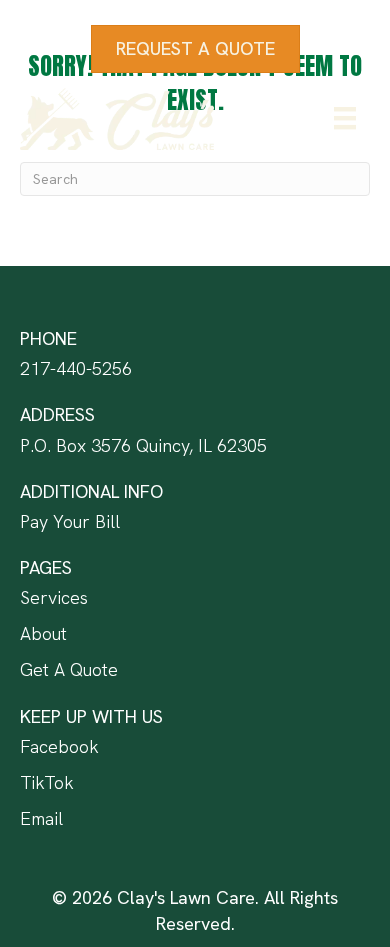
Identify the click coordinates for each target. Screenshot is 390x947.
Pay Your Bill (70, 521)
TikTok (47, 782)
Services (54, 597)
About (43, 633)
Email (41, 818)
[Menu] (345, 118)
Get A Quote (69, 669)
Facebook (59, 746)
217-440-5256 (76, 368)
